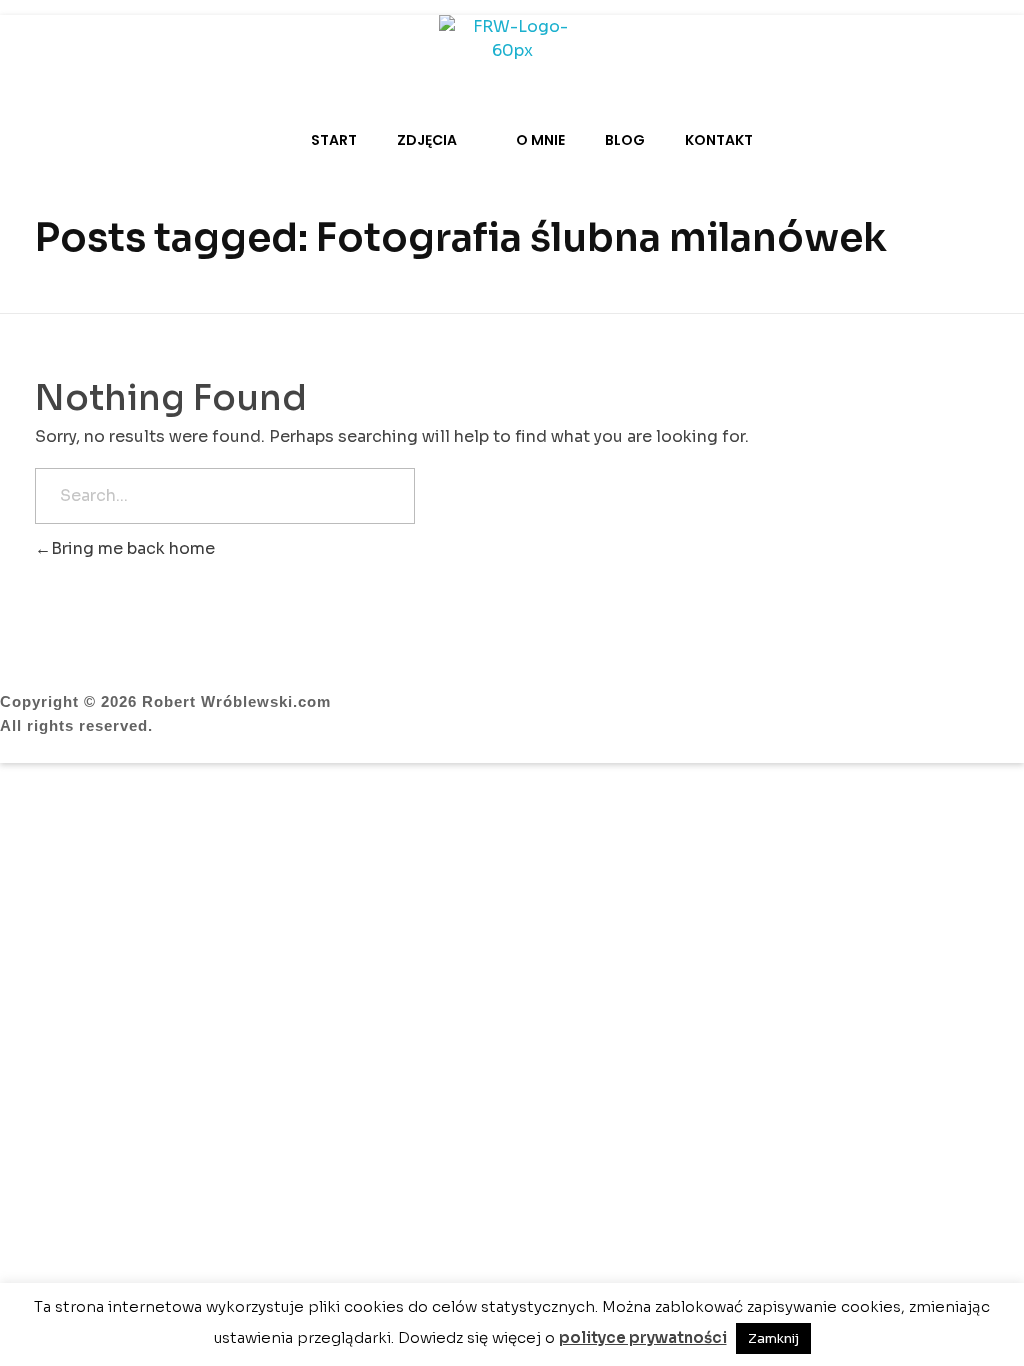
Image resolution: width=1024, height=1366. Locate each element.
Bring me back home (133, 548)
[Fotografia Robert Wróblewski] (512, 45)
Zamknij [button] (773, 1338)
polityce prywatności (643, 1337)
